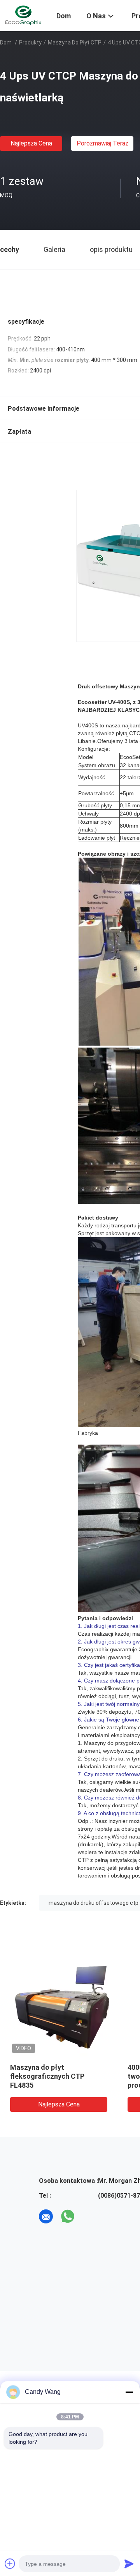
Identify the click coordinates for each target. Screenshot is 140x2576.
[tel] (89, 2216)
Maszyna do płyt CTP (75, 43)
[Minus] (129, 2392)
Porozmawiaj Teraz (102, 143)
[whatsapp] (68, 2216)
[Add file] (10, 2564)
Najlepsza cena (31, 143)
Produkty (30, 43)
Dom (6, 43)
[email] (46, 2216)
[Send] (129, 2564)
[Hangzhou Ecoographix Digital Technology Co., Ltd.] (23, 15)
